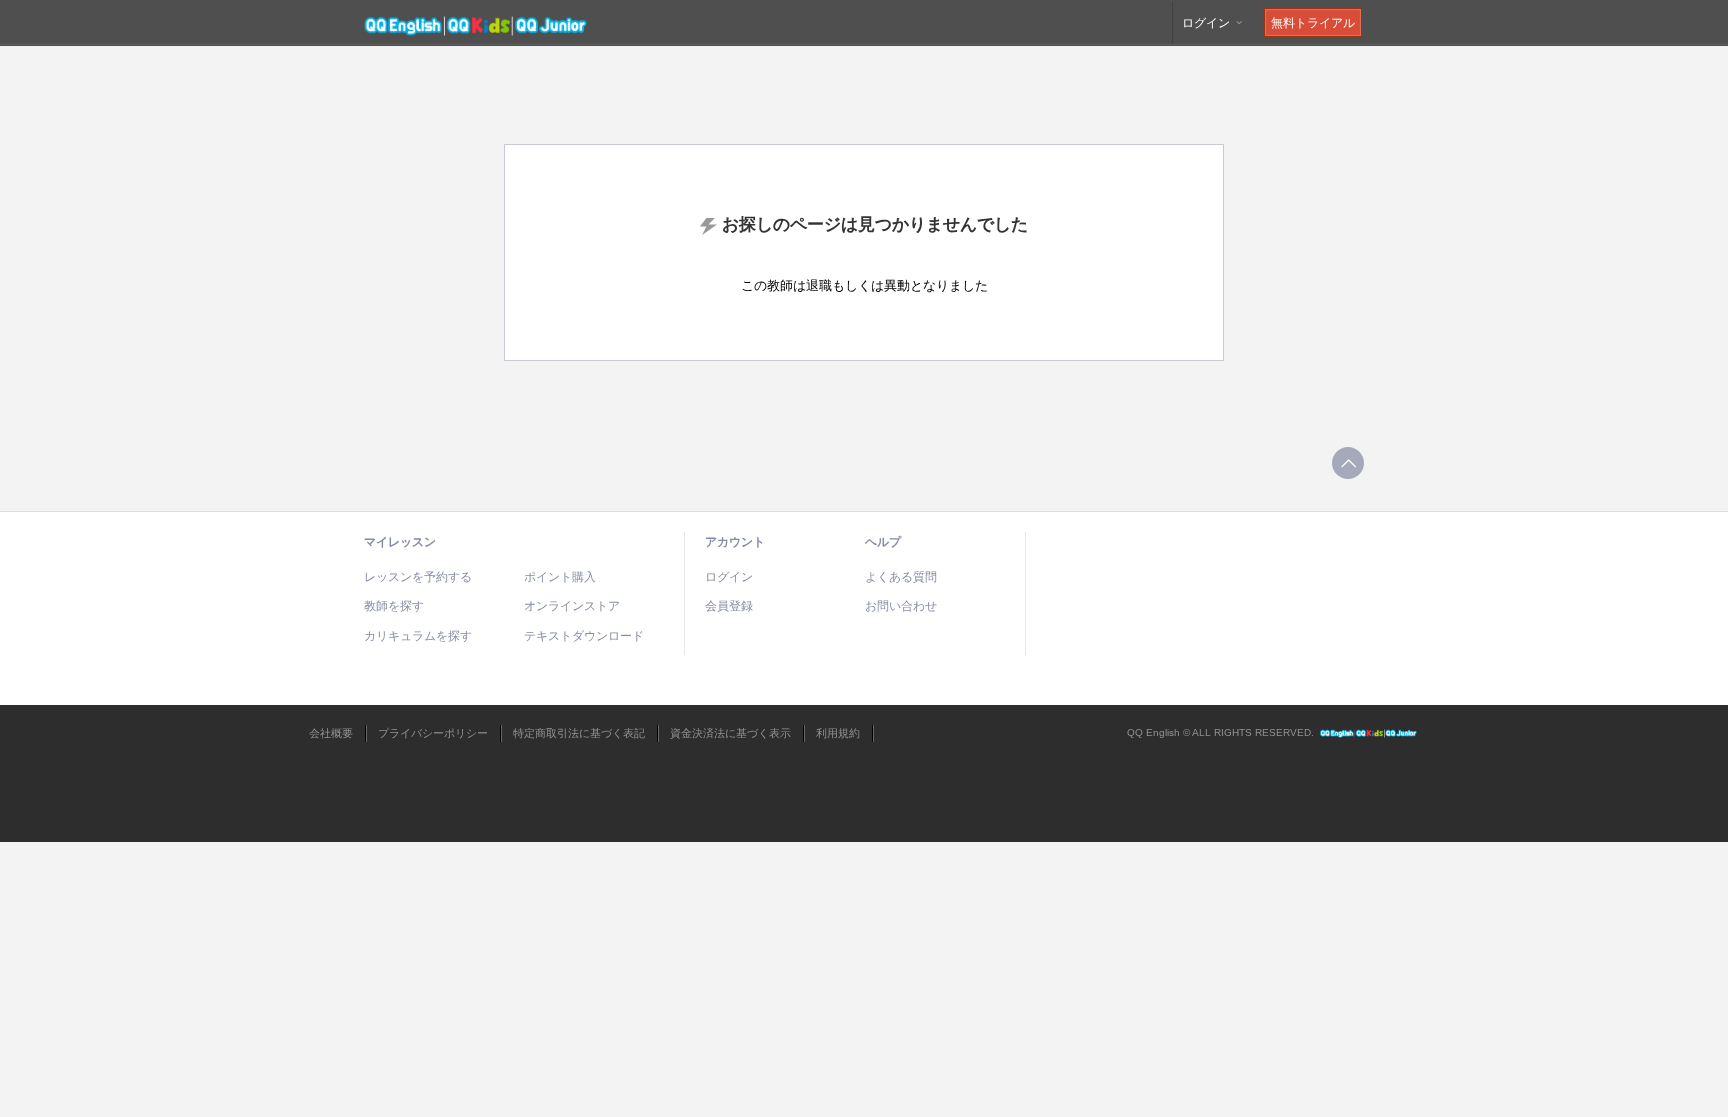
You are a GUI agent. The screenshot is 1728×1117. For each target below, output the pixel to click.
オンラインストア (572, 606)
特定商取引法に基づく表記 (579, 733)
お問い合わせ (901, 606)
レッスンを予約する (418, 577)
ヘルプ (883, 542)
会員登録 (729, 606)
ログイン (1207, 23)
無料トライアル (1313, 23)
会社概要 (331, 733)
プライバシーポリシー (433, 733)
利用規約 (838, 733)
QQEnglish (1369, 733)
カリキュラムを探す (418, 636)
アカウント (735, 542)
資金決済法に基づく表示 (730, 733)
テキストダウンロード (584, 636)
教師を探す (394, 606)
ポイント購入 (560, 577)
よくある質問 (901, 577)
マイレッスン (400, 542)
